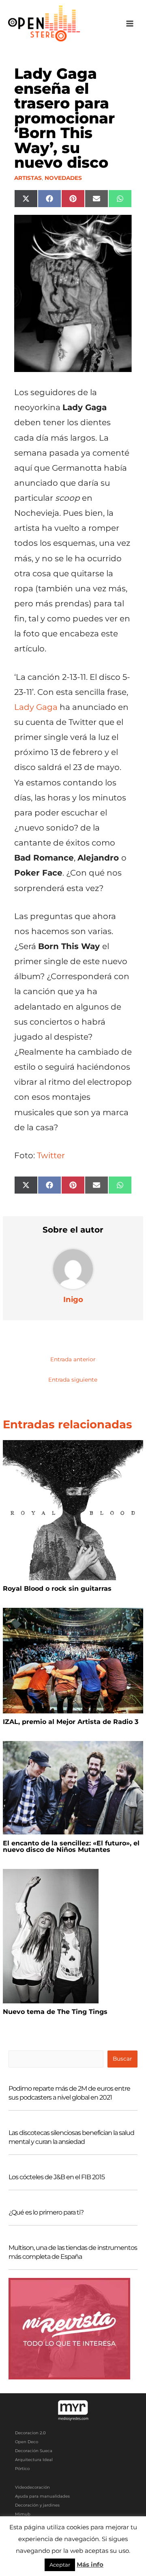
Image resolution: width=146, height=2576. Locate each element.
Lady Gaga (36, 707)
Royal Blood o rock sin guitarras (57, 1589)
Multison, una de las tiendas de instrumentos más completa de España (73, 2252)
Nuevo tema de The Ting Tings (55, 2012)
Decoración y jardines (37, 2505)
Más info (90, 2564)
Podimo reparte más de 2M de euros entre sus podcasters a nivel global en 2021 (69, 2093)
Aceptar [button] (60, 2565)
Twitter (51, 1155)
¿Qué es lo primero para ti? (46, 2212)
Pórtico (22, 2469)
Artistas (28, 178)
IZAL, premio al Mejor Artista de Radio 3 (71, 1722)
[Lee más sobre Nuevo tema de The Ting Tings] (51, 1936)
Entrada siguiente (73, 1380)
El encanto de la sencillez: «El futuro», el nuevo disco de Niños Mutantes (71, 1846)
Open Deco (27, 2442)
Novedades (63, 178)
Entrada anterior (73, 1359)
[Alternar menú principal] (130, 24)
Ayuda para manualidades (42, 2496)
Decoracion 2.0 (30, 2433)
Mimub (23, 2514)
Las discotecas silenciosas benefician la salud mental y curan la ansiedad (71, 2137)
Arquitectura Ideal (34, 2460)
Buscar (122, 2059)
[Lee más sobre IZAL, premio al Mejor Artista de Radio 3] (73, 1660)
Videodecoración (32, 2487)
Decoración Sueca (34, 2451)
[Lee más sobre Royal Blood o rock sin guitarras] (73, 1510)
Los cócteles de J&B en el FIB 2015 (57, 2177)
